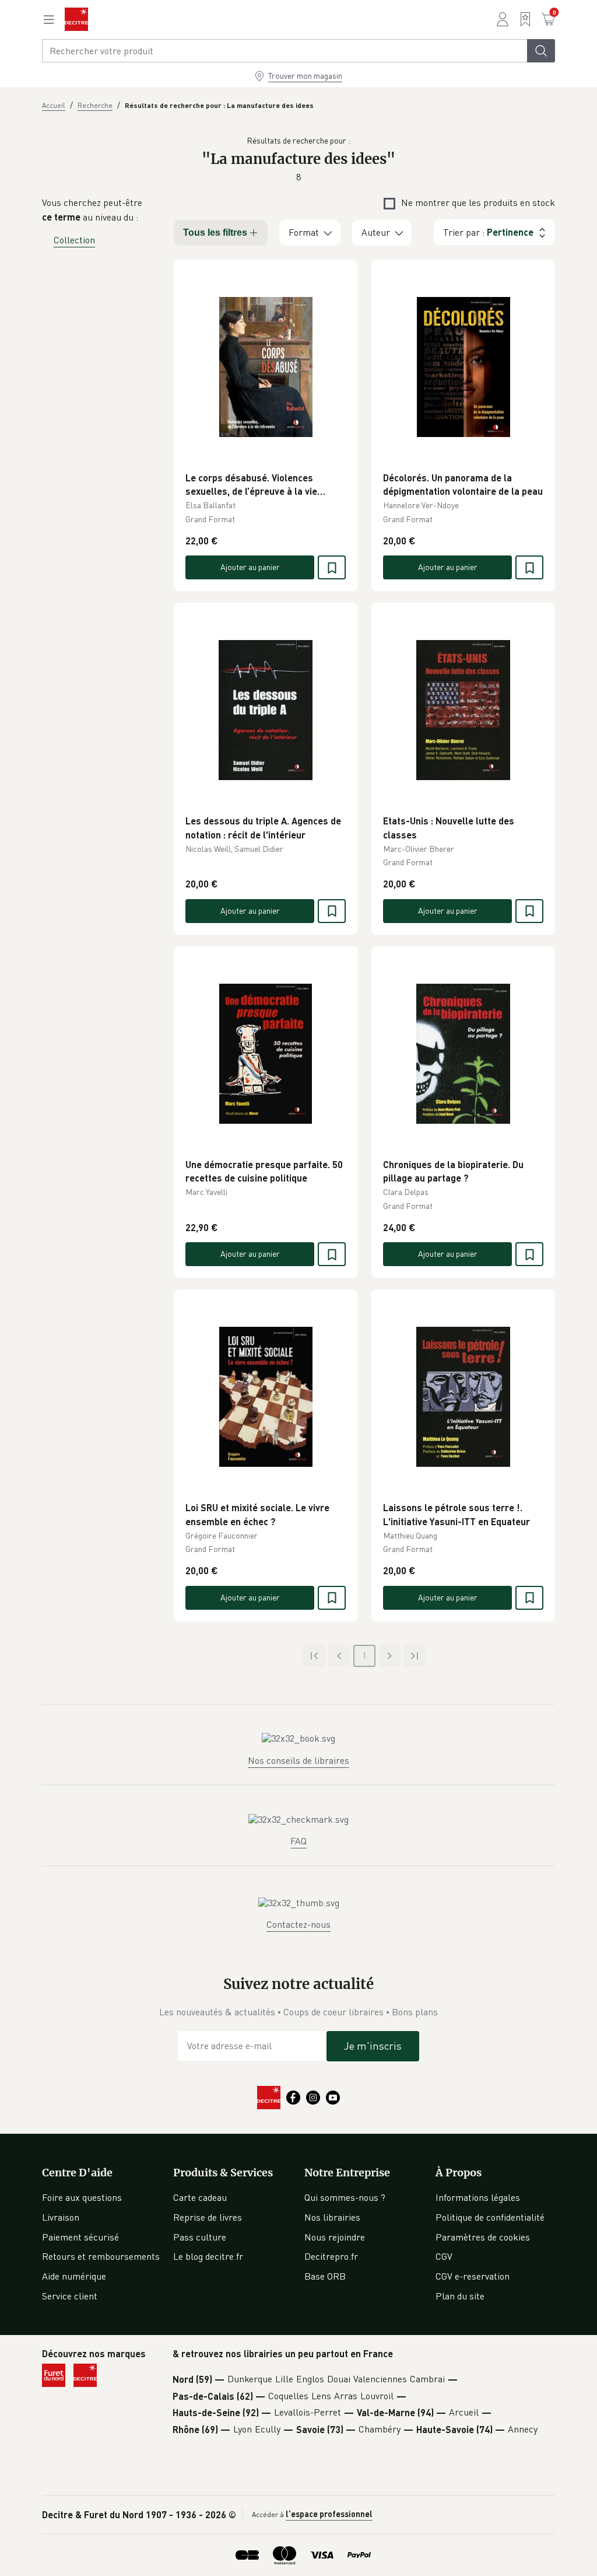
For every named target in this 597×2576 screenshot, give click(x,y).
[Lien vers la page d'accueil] (76, 19)
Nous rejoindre (335, 2237)
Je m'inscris (373, 2046)
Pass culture (200, 2237)
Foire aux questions (82, 2197)
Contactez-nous (298, 1924)
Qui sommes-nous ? (345, 2197)
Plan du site (460, 2296)
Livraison (61, 2217)
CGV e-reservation (473, 2276)
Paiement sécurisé (80, 2237)
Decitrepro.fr (331, 2256)
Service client (70, 2296)
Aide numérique (74, 2276)
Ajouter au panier (250, 567)
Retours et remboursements (101, 2256)
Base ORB (325, 2276)
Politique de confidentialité (490, 2217)
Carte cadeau (200, 2197)
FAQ (298, 1841)
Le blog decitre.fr (208, 2256)
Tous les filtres (215, 233)
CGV (444, 2256)
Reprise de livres (208, 2217)
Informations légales (478, 2197)
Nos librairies (332, 2217)
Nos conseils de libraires (298, 1760)
